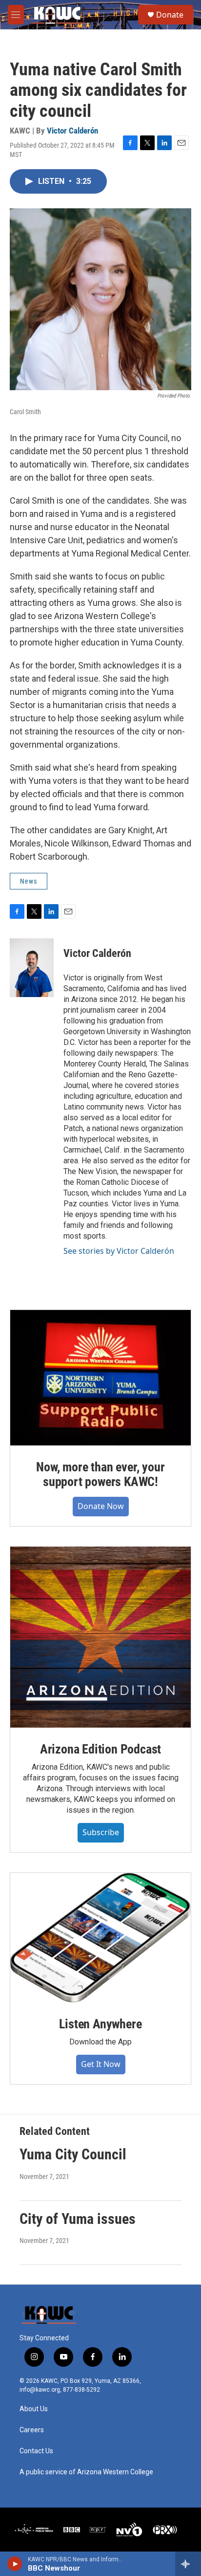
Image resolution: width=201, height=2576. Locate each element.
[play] (15, 2564)
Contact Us (36, 2451)
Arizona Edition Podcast (100, 1749)
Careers (32, 2430)
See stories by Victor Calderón (119, 1251)
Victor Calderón (72, 131)
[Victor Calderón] (32, 968)
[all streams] (188, 2564)
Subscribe (101, 1832)
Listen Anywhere (100, 2024)
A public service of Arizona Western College (86, 2472)
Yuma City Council (73, 2154)
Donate (170, 15)
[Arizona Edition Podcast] (100, 1637)
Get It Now (101, 2064)
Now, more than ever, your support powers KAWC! (100, 1474)
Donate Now (101, 1506)
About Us (34, 2409)
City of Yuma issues (78, 2219)
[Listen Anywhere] (100, 1938)
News (29, 881)
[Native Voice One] (129, 2530)
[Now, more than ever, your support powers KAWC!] (100, 1378)
